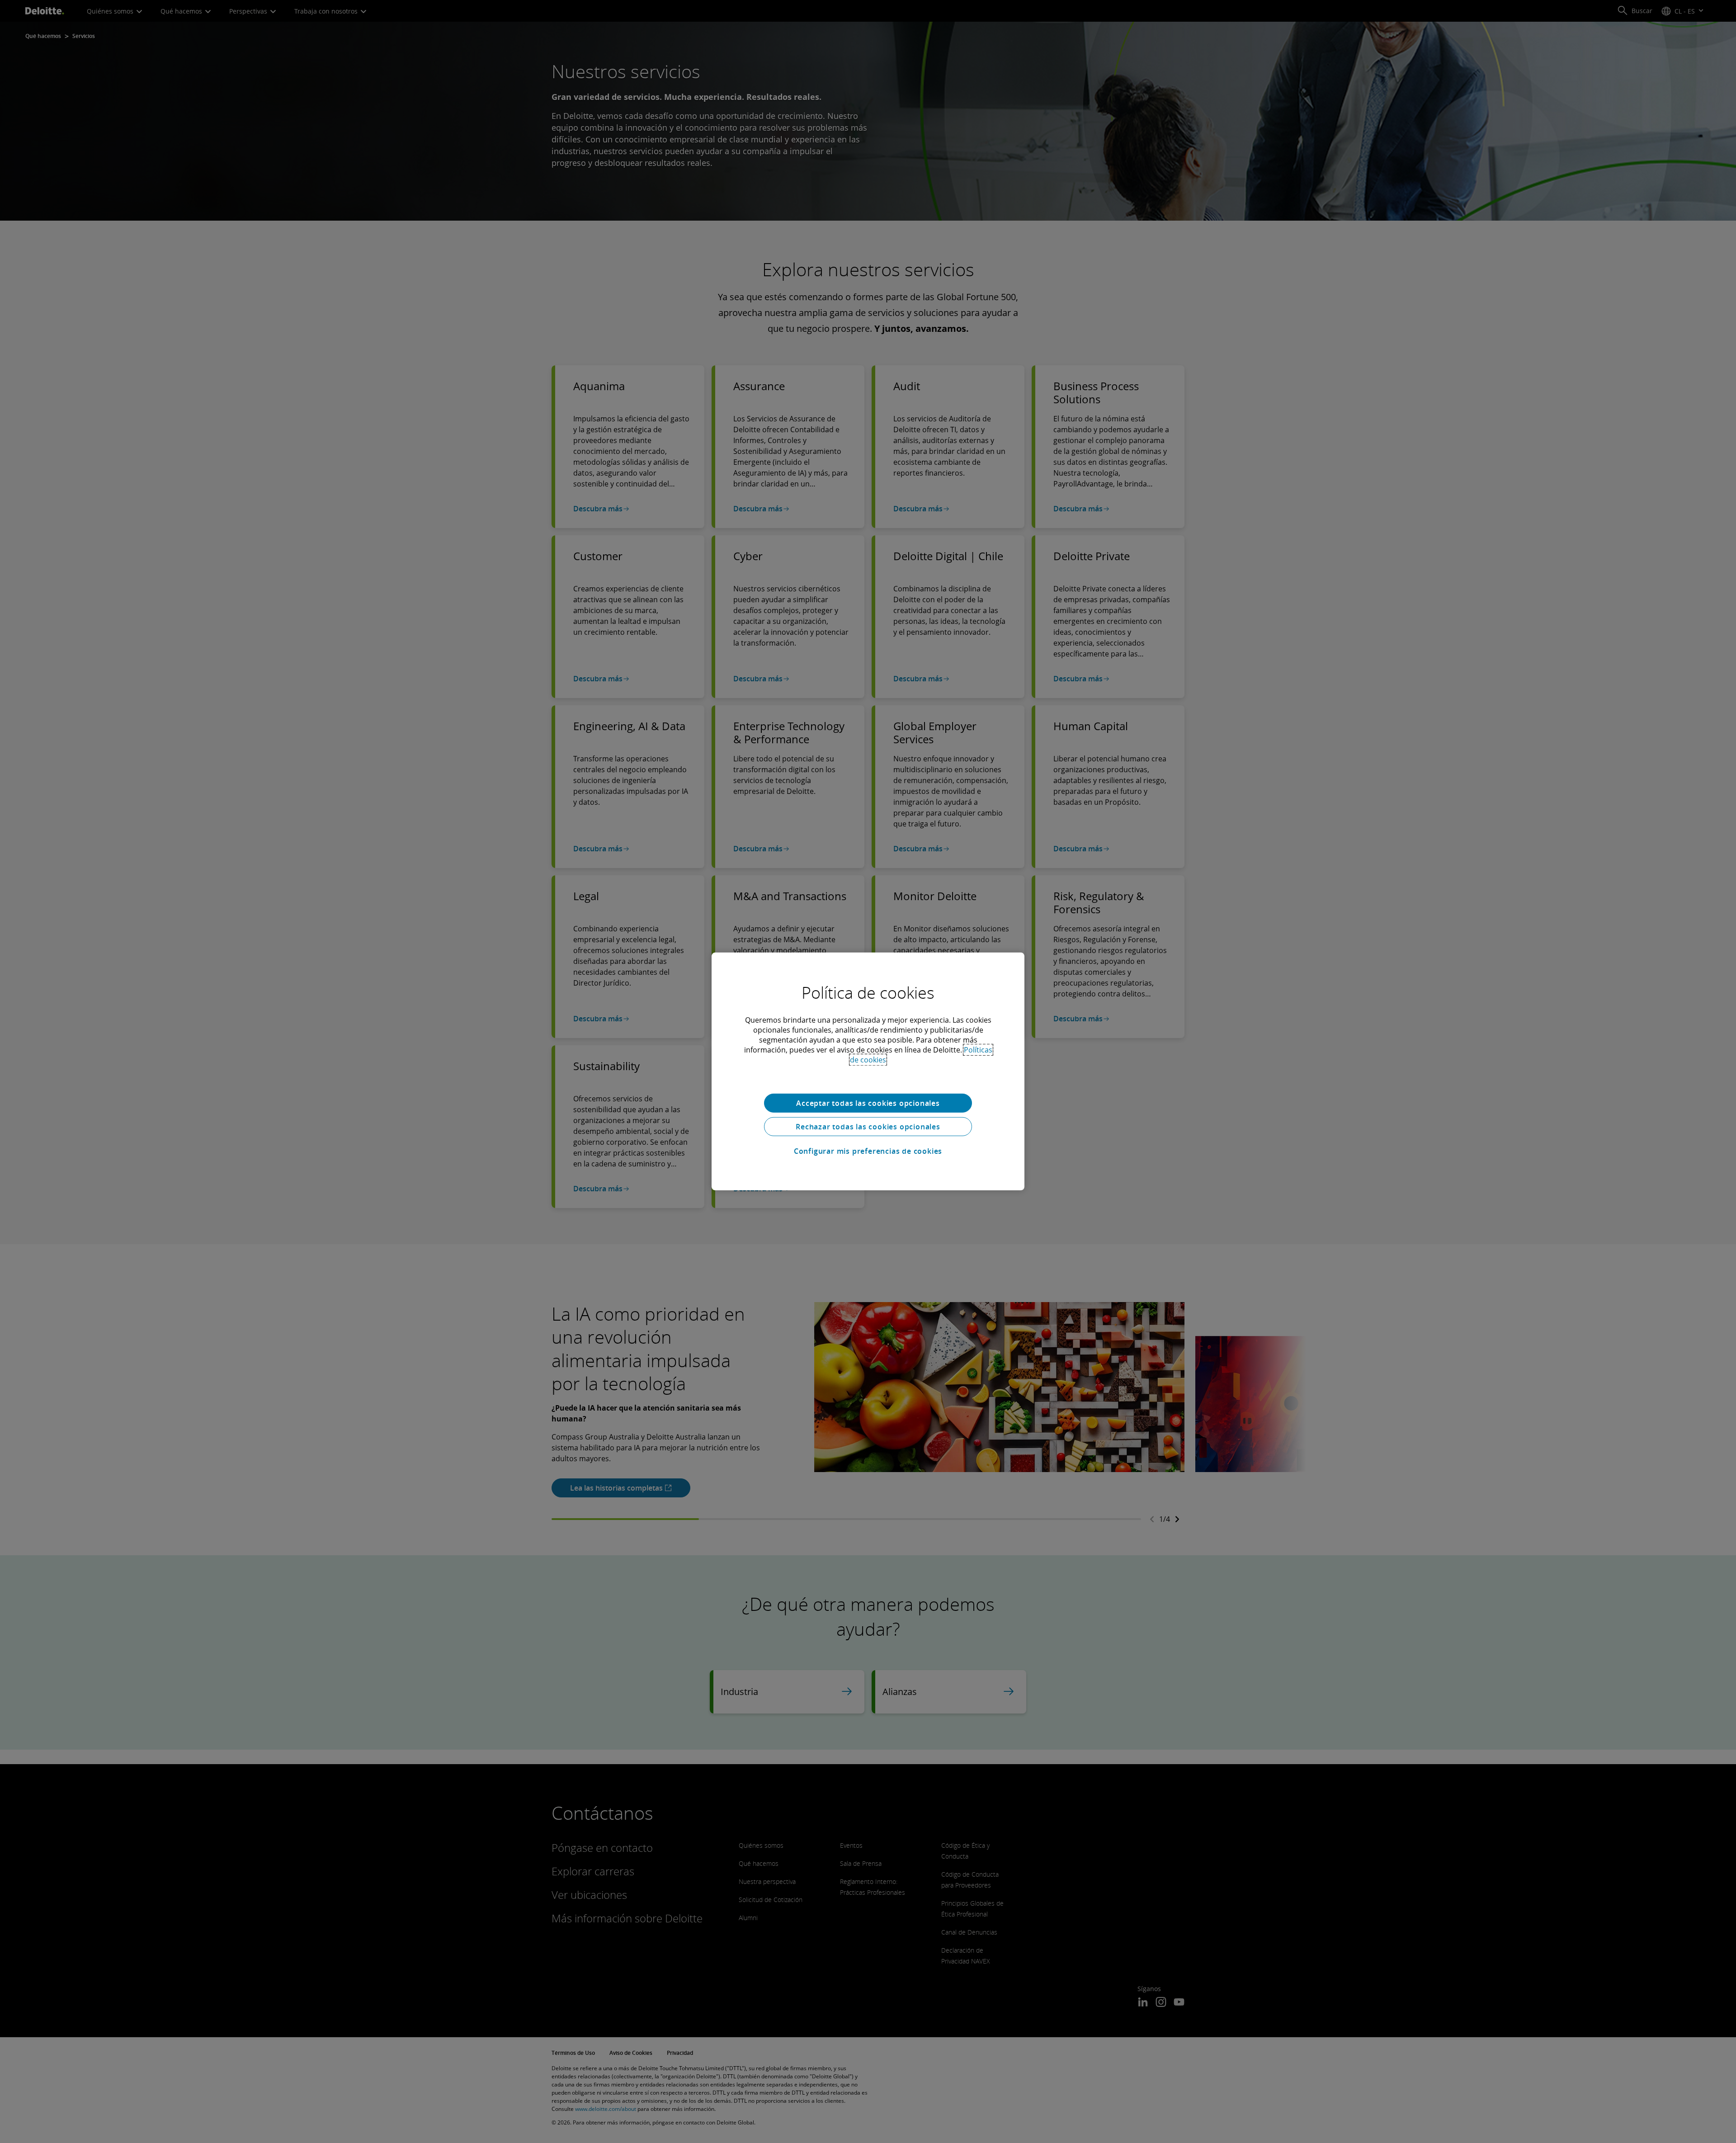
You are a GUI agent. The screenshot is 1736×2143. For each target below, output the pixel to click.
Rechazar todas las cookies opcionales (868, 1127)
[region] (868, 1071)
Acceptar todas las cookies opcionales (868, 1103)
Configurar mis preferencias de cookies (868, 1151)
